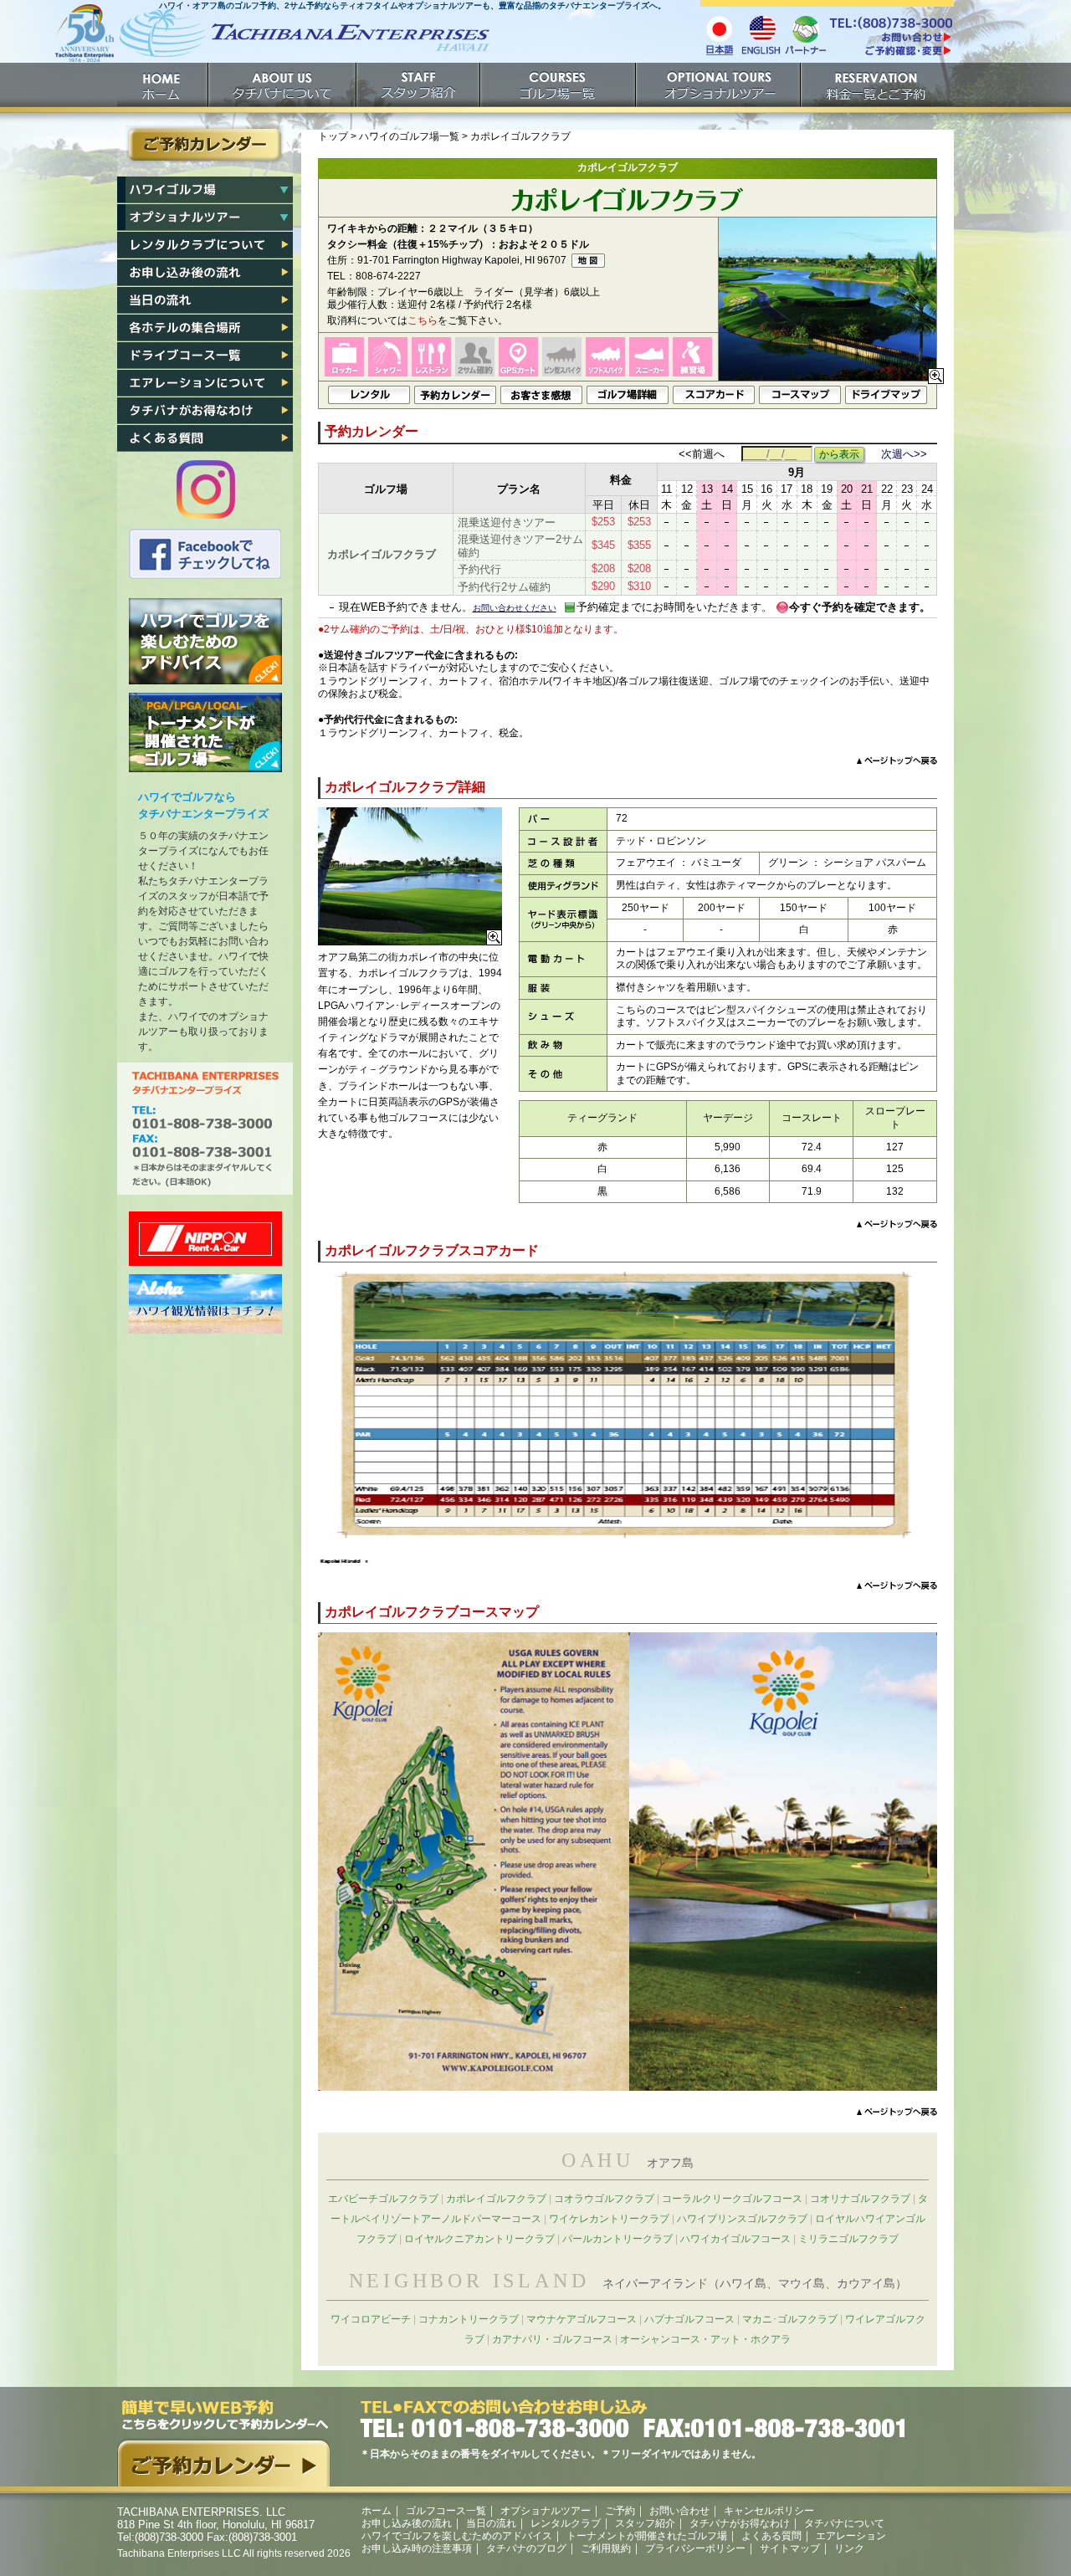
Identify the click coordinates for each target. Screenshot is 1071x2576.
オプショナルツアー (719, 85)
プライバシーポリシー (695, 2548)
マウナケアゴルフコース (582, 2319)
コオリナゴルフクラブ (860, 2199)
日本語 (719, 34)
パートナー (805, 34)
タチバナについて (283, 85)
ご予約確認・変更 (890, 52)
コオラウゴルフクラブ (604, 2199)
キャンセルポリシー (769, 2511)
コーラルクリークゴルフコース (732, 2199)
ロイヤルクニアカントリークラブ (479, 2239)
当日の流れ (205, 300)
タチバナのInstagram (206, 489)
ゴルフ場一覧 (559, 85)
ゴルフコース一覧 (446, 2511)
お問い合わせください (515, 608)
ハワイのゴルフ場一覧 (409, 136)
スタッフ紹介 (419, 85)
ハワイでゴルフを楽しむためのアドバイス (205, 641)
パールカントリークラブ (617, 2239)
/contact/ (890, 37)
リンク (849, 2548)
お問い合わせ (679, 2511)
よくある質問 (205, 438)
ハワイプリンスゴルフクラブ (742, 2219)
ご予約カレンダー (205, 145)
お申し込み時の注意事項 (417, 2548)
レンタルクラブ (566, 2523)
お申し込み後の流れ (205, 273)
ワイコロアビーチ (371, 2319)
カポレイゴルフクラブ (496, 2199)
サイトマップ (790, 2548)
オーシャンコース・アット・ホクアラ (705, 2339)
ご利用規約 (606, 2548)
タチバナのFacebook (205, 554)
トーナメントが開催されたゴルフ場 (205, 732)
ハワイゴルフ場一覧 (205, 190)
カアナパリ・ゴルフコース (552, 2339)
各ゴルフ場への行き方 (205, 356)
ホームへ (272, 40)
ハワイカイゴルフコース (735, 2239)
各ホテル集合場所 (205, 328)
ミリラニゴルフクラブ (848, 2239)
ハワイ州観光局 (205, 1304)
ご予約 (877, 85)
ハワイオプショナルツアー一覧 (205, 218)
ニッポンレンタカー (205, 1239)
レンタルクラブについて (205, 245)
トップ (333, 136)
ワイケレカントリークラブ (609, 2219)
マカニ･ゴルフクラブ (790, 2319)
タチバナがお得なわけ (205, 411)
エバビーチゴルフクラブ (383, 2199)
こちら (423, 320)
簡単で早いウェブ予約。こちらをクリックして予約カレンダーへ (223, 2443)
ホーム (163, 85)
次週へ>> (904, 454)
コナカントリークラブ (469, 2319)
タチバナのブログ (526, 2548)
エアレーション (205, 383)
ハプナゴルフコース (689, 2319)
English (761, 34)
